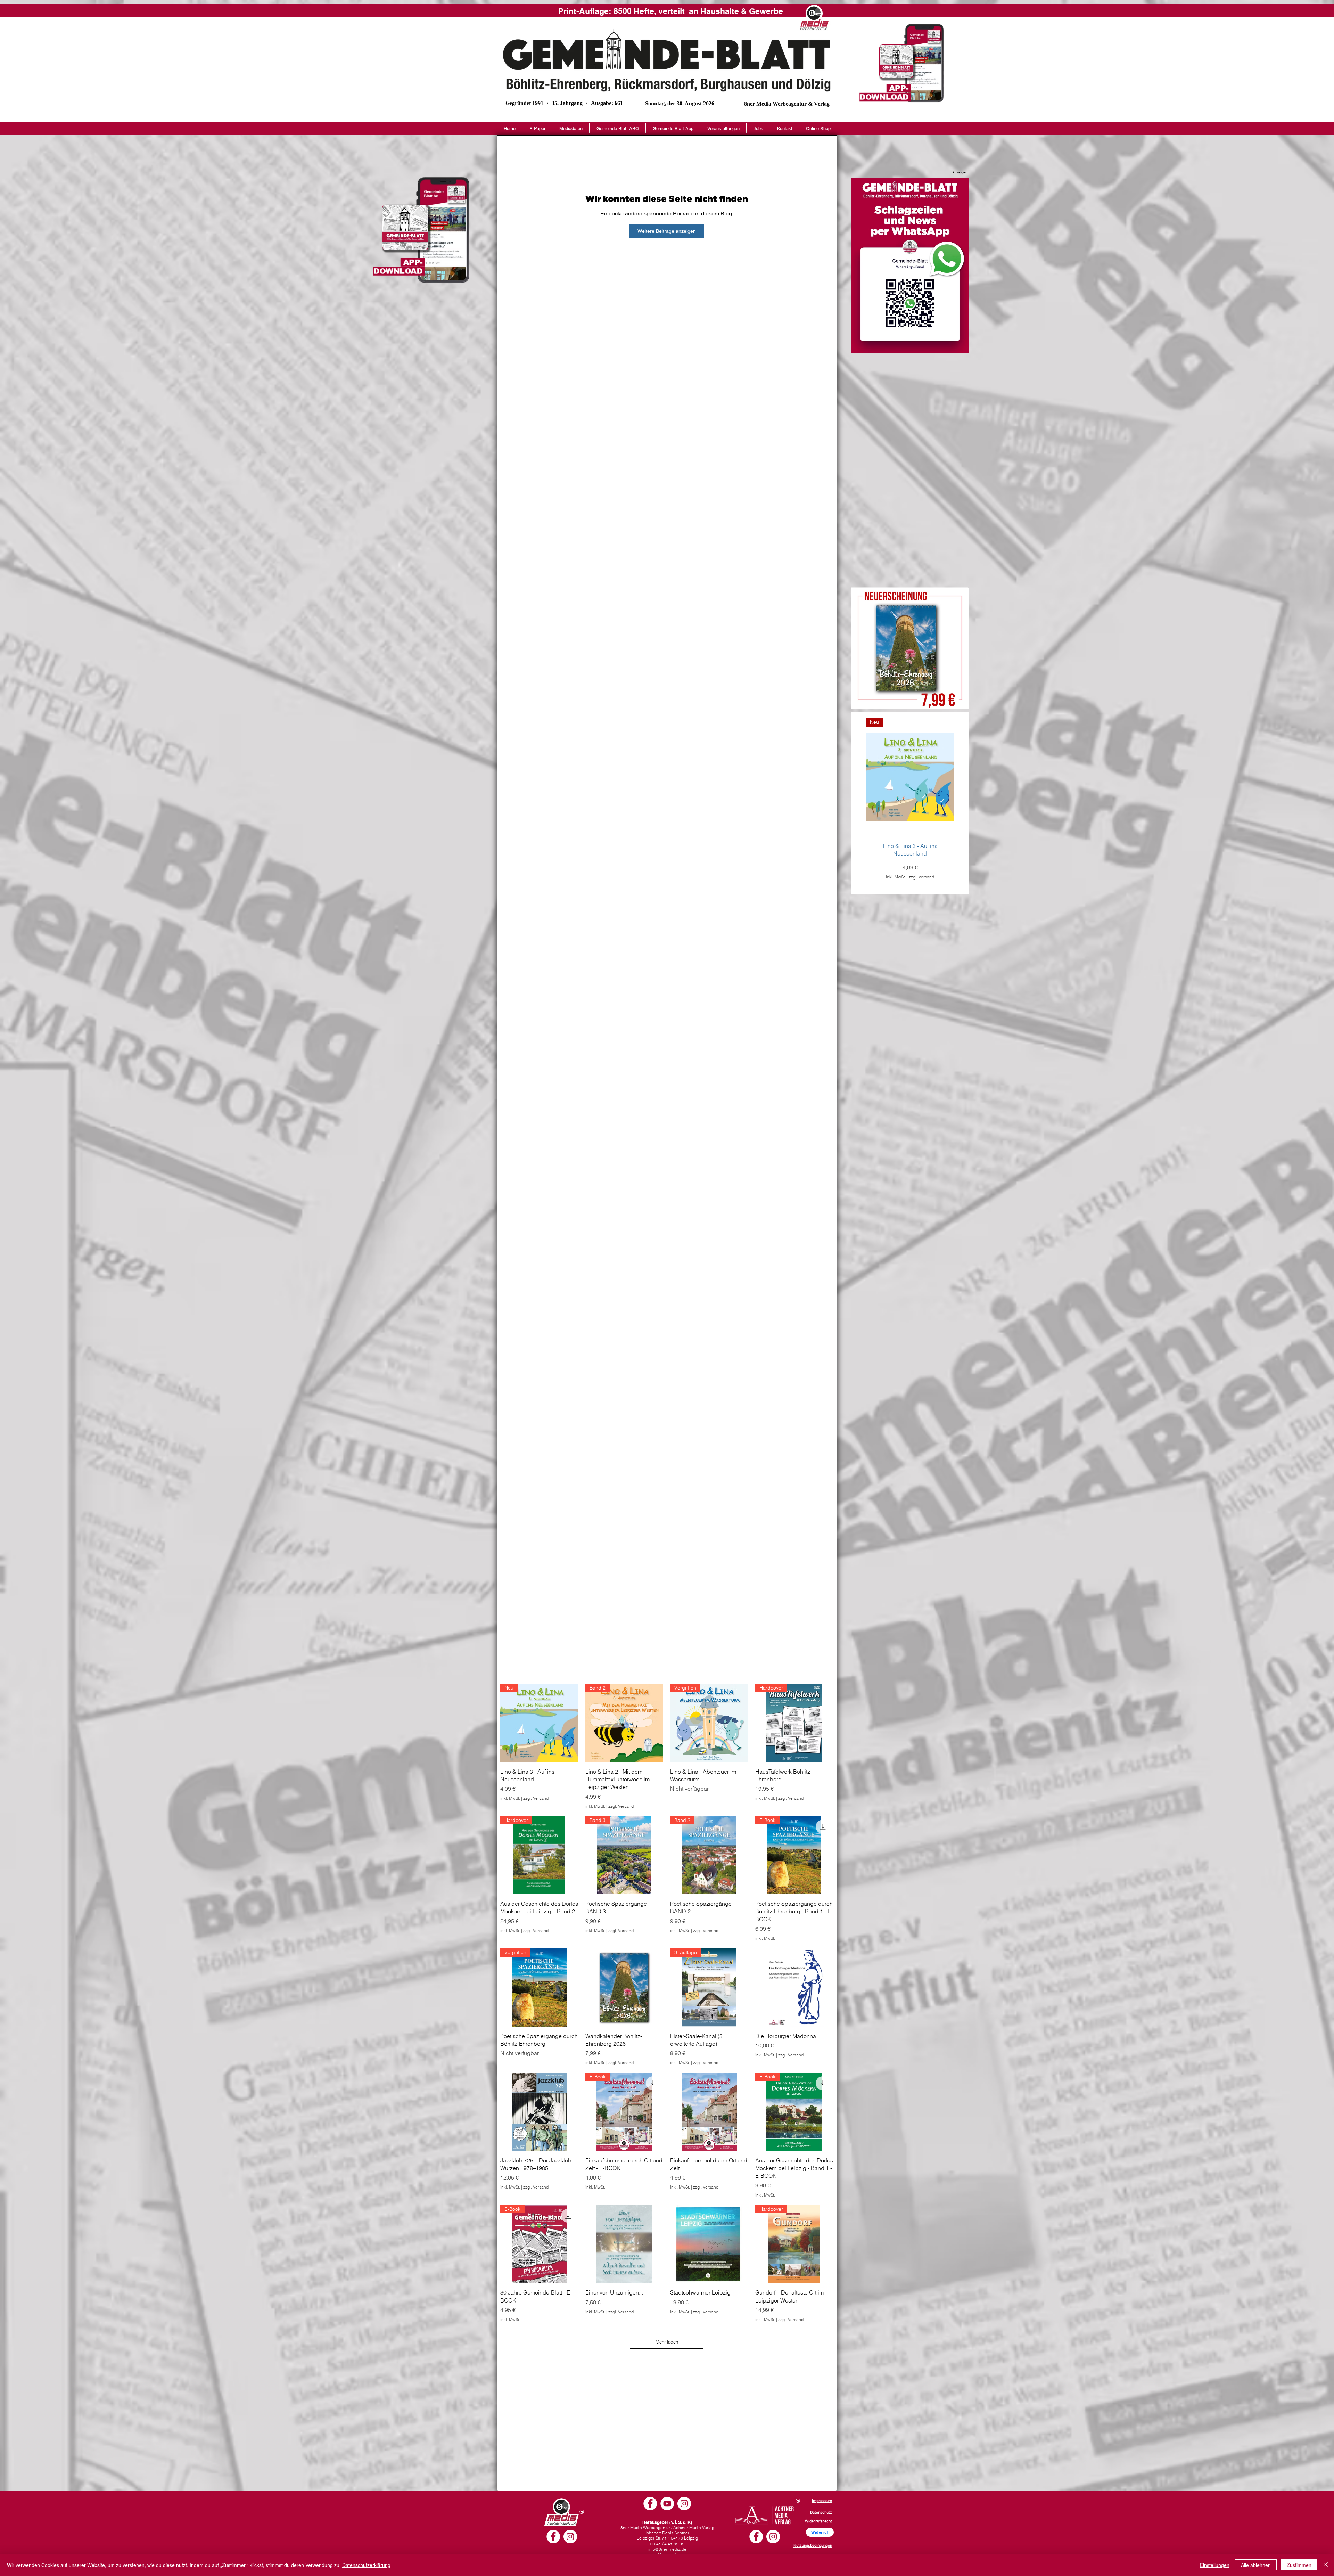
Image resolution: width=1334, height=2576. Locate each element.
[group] (910, 803)
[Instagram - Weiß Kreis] (570, 2537)
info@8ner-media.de (667, 2549)
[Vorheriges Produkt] (856, 777)
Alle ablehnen (1256, 2565)
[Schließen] (1326, 2565)
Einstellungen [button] (1215, 2565)
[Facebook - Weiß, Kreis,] (553, 2537)
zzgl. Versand (921, 877)
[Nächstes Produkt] (964, 777)
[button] (571, 128)
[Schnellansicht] (624, 1988)
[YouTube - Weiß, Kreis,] (667, 2504)
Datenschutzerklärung (366, 2565)
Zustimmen (1299, 2565)
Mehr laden (667, 2342)
